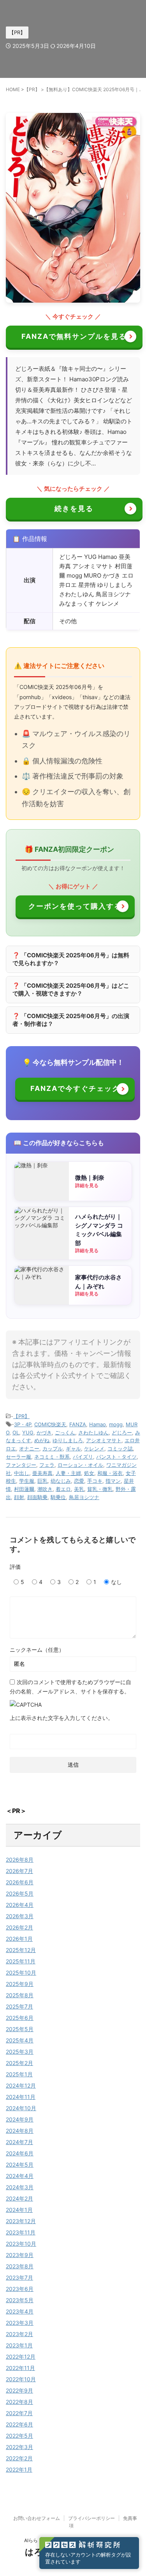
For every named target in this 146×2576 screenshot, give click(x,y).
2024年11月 (21, 2097)
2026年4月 (20, 1905)
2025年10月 (21, 1973)
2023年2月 (19, 2334)
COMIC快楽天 (50, 1424)
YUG (28, 1432)
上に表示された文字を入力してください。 (62, 1718)
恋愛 (79, 1481)
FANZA (78, 1424)
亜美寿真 (42, 1473)
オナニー (29, 1448)
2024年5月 (20, 2165)
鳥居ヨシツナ (84, 1497)
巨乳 (42, 1481)
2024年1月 (19, 2210)
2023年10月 (21, 2244)
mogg (116, 1424)
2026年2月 (19, 1927)
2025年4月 (20, 2040)
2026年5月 (20, 1893)
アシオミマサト (104, 1440)
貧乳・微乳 (100, 1489)
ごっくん (65, 1432)
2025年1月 (19, 2074)
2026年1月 (19, 1939)
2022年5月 (19, 2436)
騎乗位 (58, 1497)
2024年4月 (20, 2176)
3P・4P (23, 1424)
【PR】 (21, 1416)
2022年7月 (19, 2413)
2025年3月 (20, 2052)
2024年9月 (20, 2119)
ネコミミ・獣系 (52, 1457)
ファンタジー (21, 1465)
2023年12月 (21, 2221)
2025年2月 (19, 2063)
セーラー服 (18, 1457)
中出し (22, 1473)
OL (16, 1432)
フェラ (47, 1465)
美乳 (79, 1489)
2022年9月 (19, 2390)
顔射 (19, 1497)
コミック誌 (120, 1448)
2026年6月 (20, 1882)
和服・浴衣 (110, 1473)
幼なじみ (61, 1481)
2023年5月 (20, 2300)
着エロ (63, 1489)
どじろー (122, 1432)
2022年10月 (21, 2379)
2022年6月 (19, 2424)
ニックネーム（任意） (37, 1650)
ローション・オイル (80, 1465)
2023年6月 (20, 2289)
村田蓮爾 (24, 1489)
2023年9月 (20, 2255)
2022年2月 (19, 2458)
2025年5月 (20, 2029)
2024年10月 (21, 2108)
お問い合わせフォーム (37, 2518)
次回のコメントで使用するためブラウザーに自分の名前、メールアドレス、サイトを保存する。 (70, 1687)
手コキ (95, 1481)
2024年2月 (19, 2198)
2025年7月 (19, 2006)
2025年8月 (20, 1995)
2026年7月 (19, 1871)
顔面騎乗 (37, 1497)
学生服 (27, 1481)
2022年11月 (20, 2368)
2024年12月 (21, 2085)
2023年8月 (20, 2266)
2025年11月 (21, 1961)
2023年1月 (19, 2345)
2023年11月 (21, 2232)
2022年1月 (19, 2469)
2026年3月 (20, 1916)
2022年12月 (21, 2357)
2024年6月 (20, 2153)
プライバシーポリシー (91, 2518)
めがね (42, 1440)
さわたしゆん (93, 1432)
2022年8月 (19, 2402)
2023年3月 (20, 2323)
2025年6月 (20, 2018)
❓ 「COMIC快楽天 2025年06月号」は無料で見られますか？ (71, 959)
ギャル (73, 1448)
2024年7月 (19, 2142)
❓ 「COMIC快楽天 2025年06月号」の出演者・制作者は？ (71, 1020)
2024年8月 (20, 2131)
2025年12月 (21, 1950)
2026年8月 (20, 1860)
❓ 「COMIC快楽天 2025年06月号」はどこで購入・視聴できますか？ (71, 989)
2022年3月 (19, 2447)
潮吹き (45, 1489)
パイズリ (83, 1457)
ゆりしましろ (68, 1440)
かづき (44, 1432)
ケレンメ (94, 1448)
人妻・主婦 (68, 1473)
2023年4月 (20, 2311)
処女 (89, 1473)
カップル (53, 1448)
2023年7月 (19, 2277)
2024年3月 (20, 2187)
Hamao (98, 1424)
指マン (113, 1481)
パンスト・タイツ (116, 1457)
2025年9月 (20, 1984)
